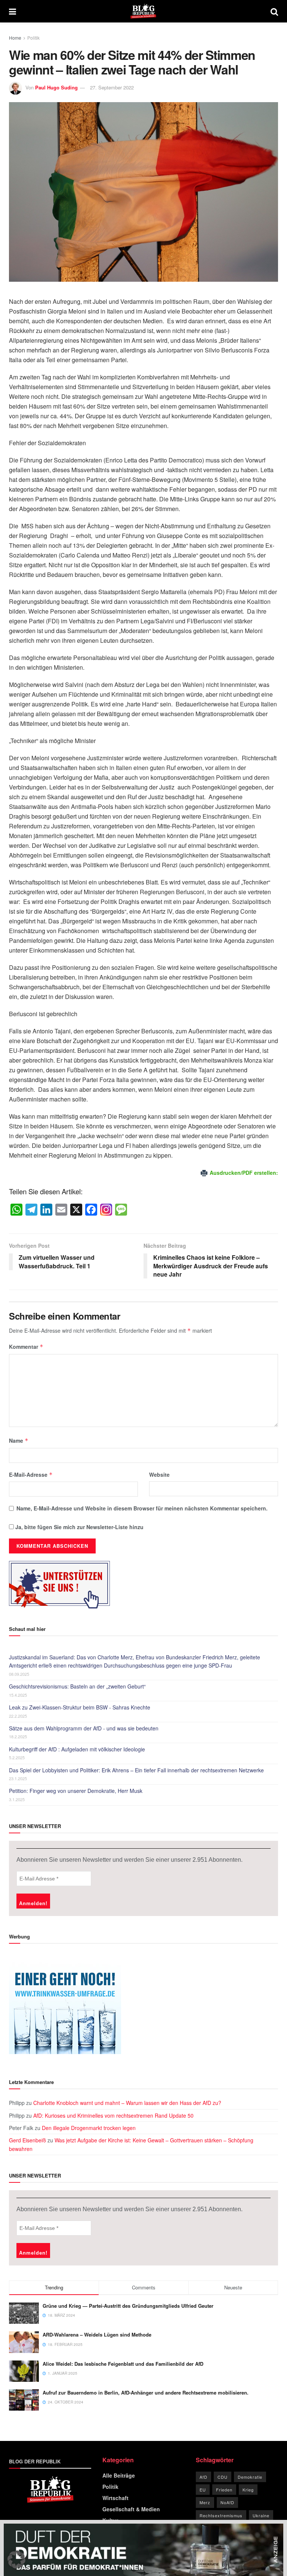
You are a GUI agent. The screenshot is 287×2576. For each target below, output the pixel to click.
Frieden (224, 2490)
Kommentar (26, 1347)
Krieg (248, 2490)
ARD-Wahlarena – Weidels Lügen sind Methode (97, 2334)
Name (19, 1440)
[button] (16, 2560)
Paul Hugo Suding (56, 87)
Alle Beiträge (119, 2475)
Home (15, 38)
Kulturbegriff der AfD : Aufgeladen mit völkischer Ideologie (77, 1749)
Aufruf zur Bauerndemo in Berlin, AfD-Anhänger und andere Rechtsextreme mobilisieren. (146, 2392)
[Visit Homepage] (143, 11)
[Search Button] (274, 11)
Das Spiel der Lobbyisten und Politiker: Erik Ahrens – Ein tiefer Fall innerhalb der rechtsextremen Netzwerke (136, 1770)
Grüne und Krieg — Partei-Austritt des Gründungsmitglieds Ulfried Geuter (128, 2306)
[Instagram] (106, 1210)
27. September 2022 (112, 87)
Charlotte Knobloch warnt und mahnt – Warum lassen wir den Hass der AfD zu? (127, 2103)
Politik (33, 38)
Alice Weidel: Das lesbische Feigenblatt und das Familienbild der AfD (123, 2364)
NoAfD (227, 2502)
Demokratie (250, 2477)
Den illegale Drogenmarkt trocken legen (89, 2128)
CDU (223, 2477)
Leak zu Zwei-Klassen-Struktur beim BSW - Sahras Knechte (80, 1707)
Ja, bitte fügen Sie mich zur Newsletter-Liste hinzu (79, 1527)
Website (159, 1475)
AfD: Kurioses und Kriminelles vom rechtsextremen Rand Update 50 (113, 2115)
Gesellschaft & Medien (131, 2509)
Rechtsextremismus (221, 2515)
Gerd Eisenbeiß (27, 2140)
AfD (203, 2477)
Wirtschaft (115, 2498)
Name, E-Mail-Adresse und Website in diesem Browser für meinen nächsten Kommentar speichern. (142, 1508)
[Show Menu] (13, 11)
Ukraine (261, 2515)
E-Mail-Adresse (31, 1475)
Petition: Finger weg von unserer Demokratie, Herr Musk (76, 1791)
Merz (205, 2502)
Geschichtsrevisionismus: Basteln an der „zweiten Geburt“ (77, 1686)
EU (203, 2490)
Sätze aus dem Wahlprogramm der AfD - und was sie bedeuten (84, 1728)
